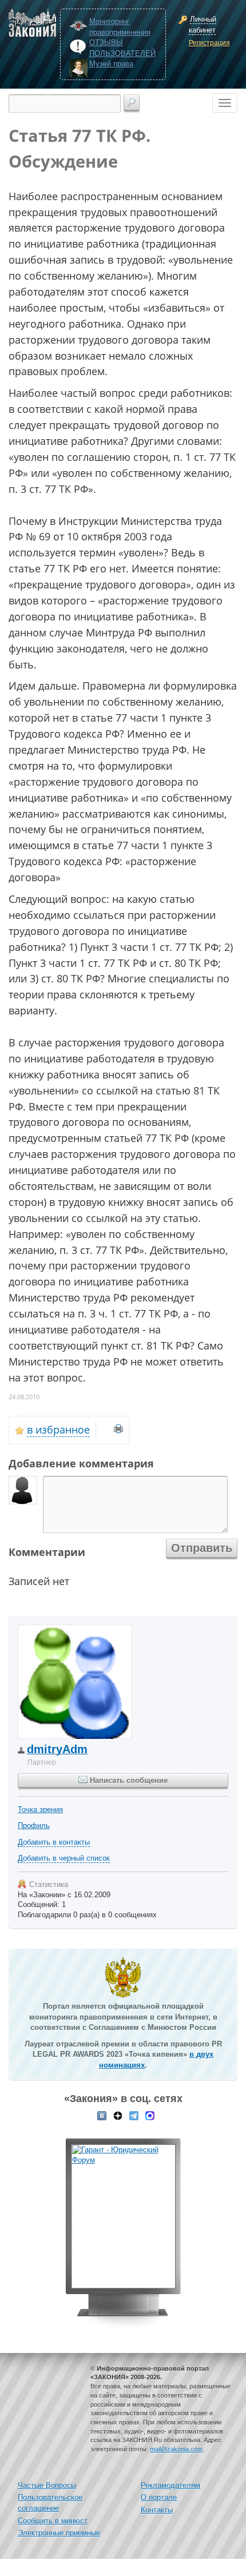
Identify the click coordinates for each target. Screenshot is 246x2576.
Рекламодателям (170, 2485)
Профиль (34, 1826)
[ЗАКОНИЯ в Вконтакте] (102, 2115)
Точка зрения (40, 1809)
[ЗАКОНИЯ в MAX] (150, 2115)
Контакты (157, 2510)
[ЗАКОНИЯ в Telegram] (134, 2115)
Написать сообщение (128, 1780)
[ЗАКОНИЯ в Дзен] (118, 2115)
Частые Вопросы (47, 2485)
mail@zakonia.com (176, 2449)
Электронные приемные (59, 2533)
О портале (159, 2497)
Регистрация (209, 43)
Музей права (111, 64)
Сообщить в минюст (53, 2521)
